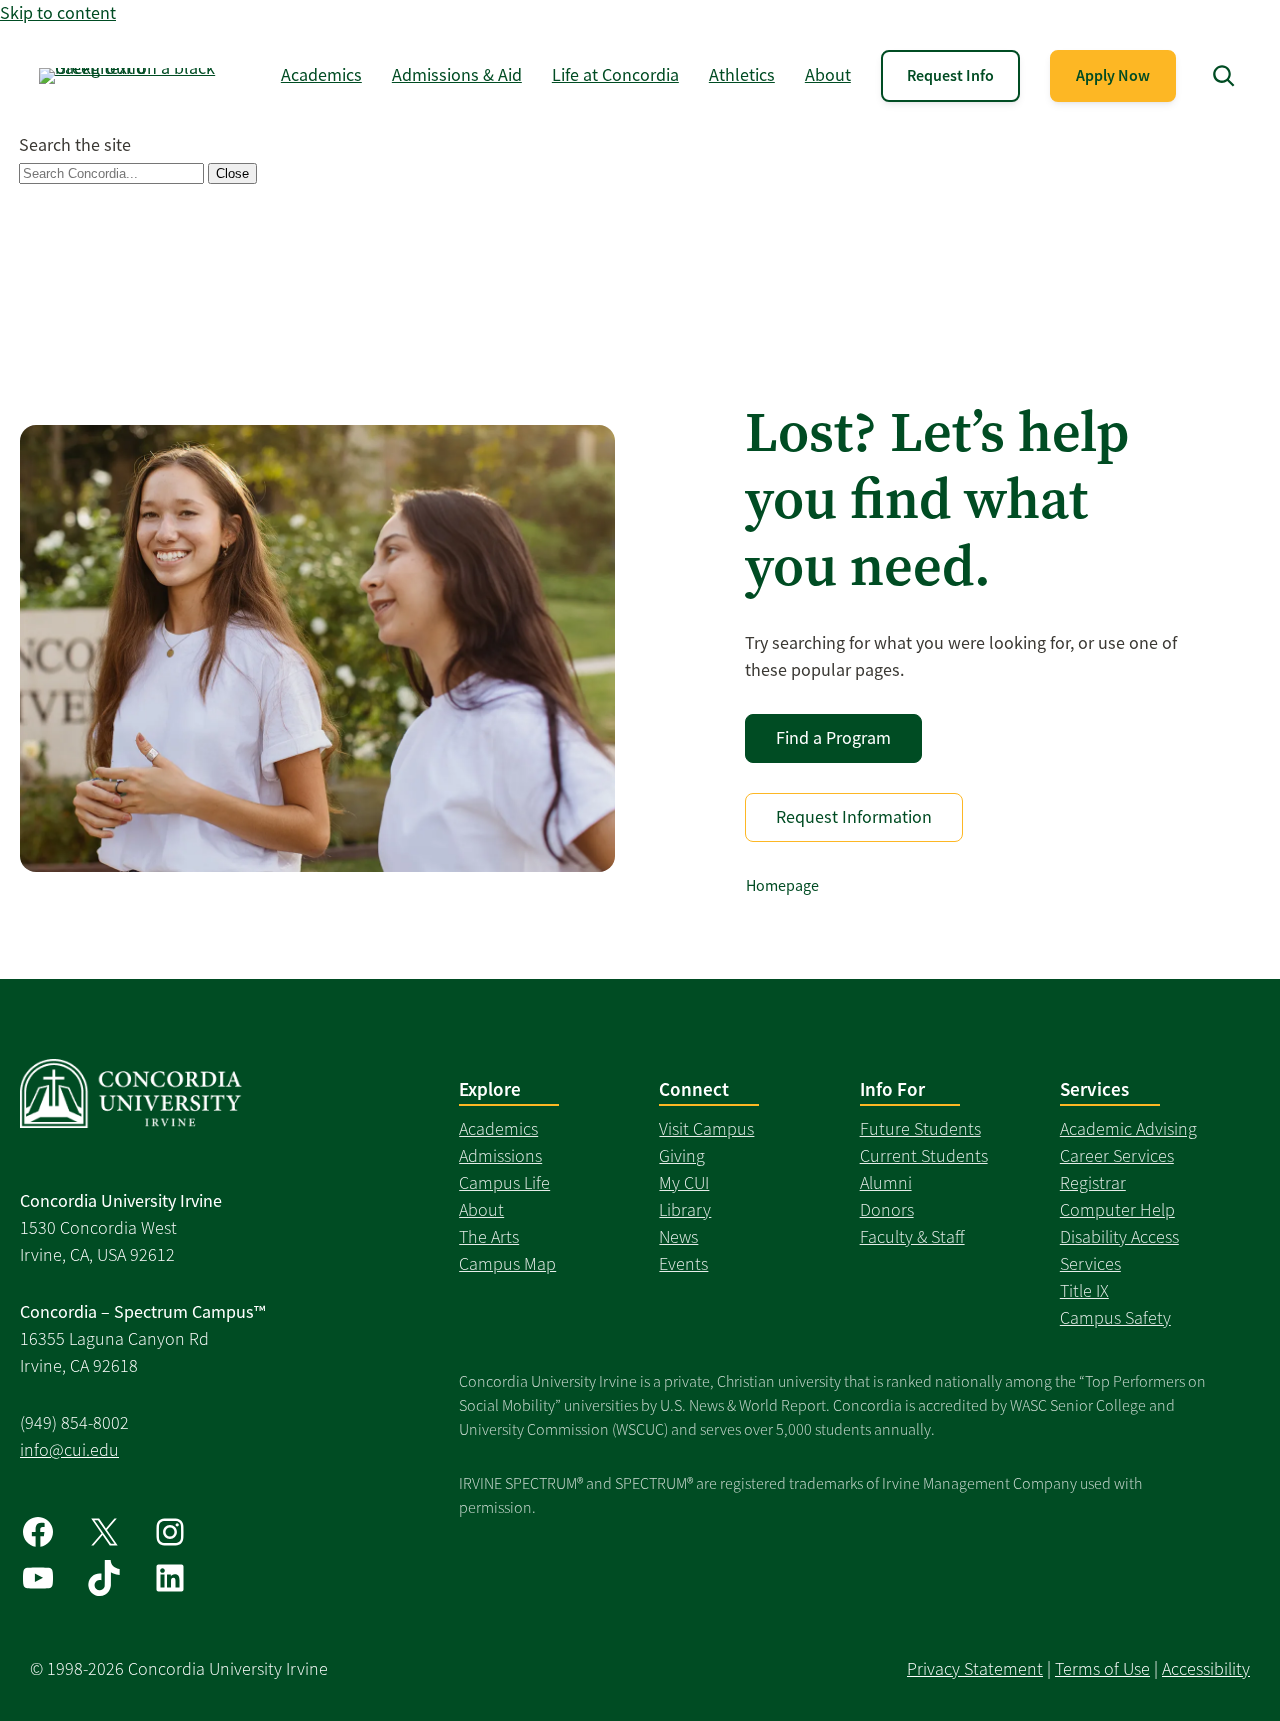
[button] (1223, 75)
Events (683, 1264)
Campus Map (507, 1264)
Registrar (1093, 1183)
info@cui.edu (69, 1450)
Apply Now (1113, 75)
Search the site (75, 145)
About (481, 1210)
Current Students (924, 1156)
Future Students (920, 1129)
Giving (682, 1156)
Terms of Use (1102, 1669)
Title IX (1084, 1291)
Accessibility (1206, 1669)
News (678, 1237)
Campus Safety (1115, 1318)
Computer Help (1117, 1210)
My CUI (684, 1183)
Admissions (500, 1156)
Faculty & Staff (912, 1237)
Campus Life (504, 1183)
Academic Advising (1128, 1129)
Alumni (886, 1183)
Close (232, 173)
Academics (498, 1129)
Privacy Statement (975, 1669)
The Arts (489, 1237)
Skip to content (58, 13)
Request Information (854, 817)
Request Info (950, 75)
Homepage (782, 886)
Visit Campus (706, 1129)
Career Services (1117, 1156)
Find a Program (833, 738)
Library (685, 1210)
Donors (887, 1210)
